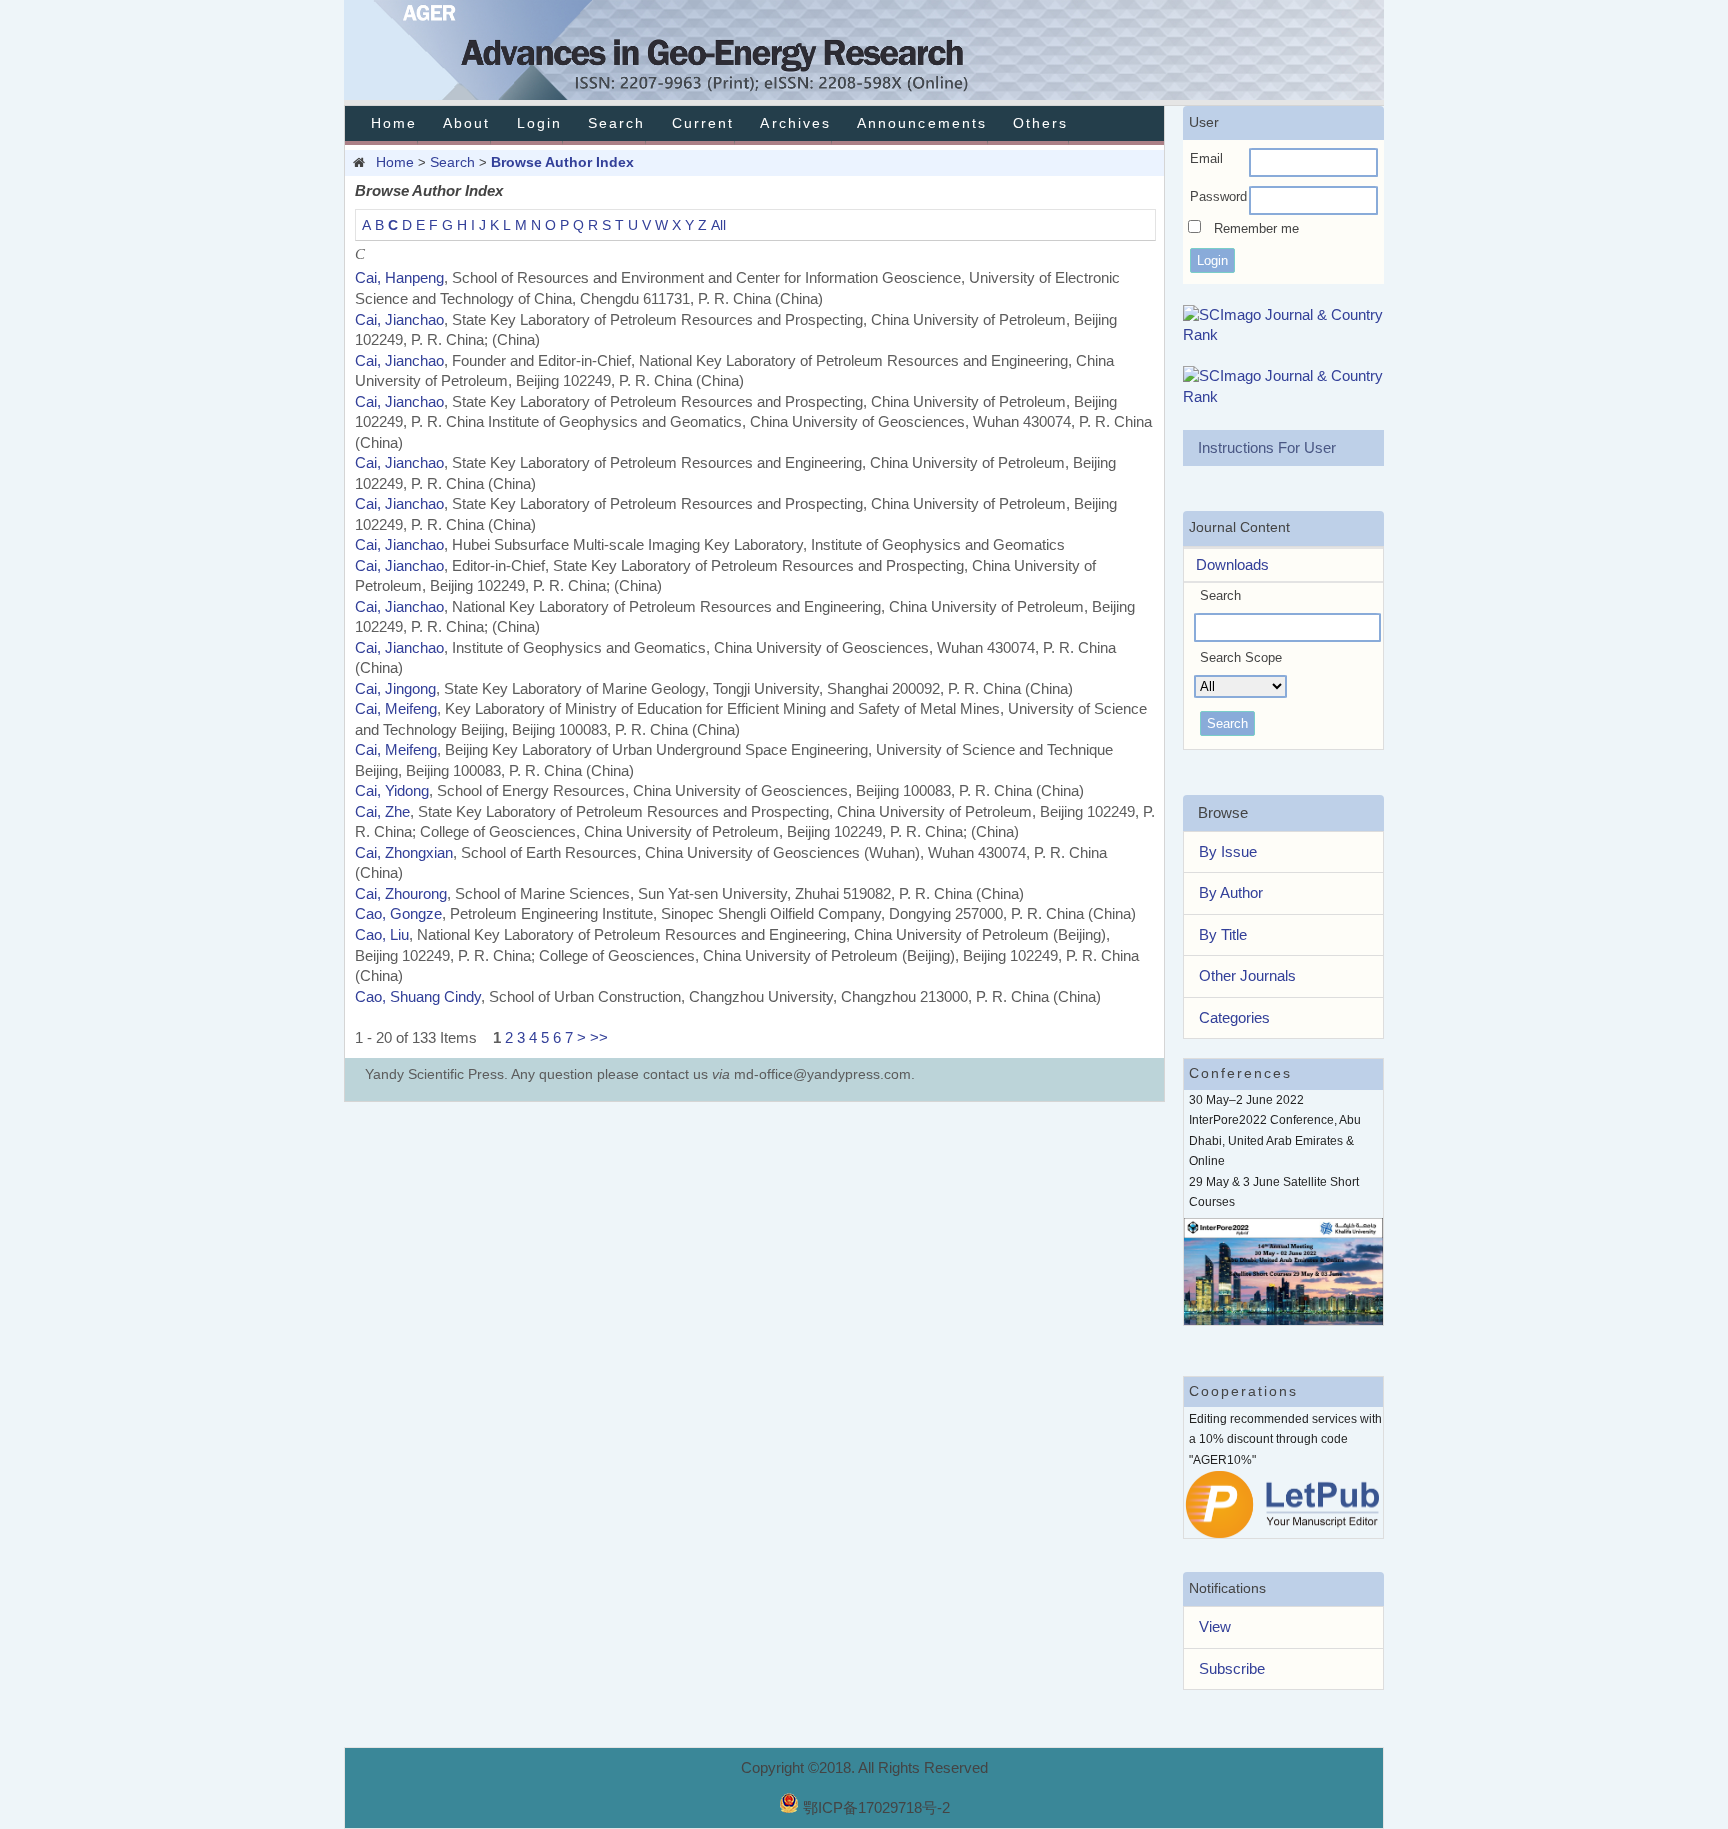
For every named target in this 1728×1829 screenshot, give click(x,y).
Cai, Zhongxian (404, 852)
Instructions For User (1267, 447)
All (718, 225)
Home (394, 123)
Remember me (1256, 228)
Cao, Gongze (398, 913)
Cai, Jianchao (399, 319)
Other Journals (1247, 975)
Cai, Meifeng (396, 708)
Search (616, 123)
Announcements (922, 123)
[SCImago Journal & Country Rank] (1284, 334)
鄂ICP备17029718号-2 (876, 1807)
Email (1206, 158)
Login (539, 123)
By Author (1231, 892)
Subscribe (1232, 1668)
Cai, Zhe (382, 811)
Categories (1234, 1017)
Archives (795, 123)
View (1215, 1626)
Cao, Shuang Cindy (418, 996)
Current (703, 123)
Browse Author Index (562, 162)
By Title (1223, 934)
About (466, 123)
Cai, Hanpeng (399, 277)
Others (1040, 123)
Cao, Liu (382, 934)
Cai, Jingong (395, 688)
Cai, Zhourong (401, 893)
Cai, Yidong (392, 790)
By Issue (1228, 851)
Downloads (1226, 564)
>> (599, 1037)
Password (1218, 196)
